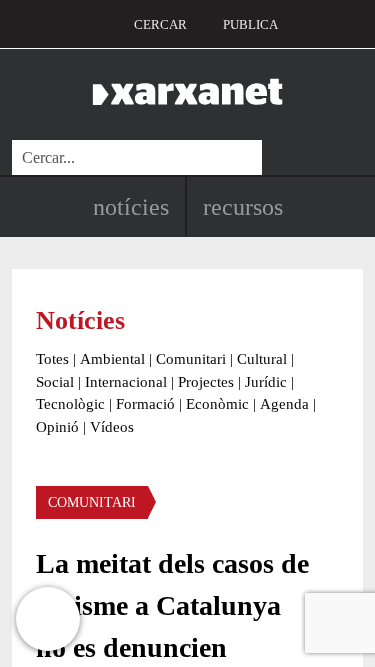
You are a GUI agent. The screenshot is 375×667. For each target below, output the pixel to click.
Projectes (206, 382)
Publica (250, 24)
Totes (52, 359)
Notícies (131, 207)
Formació (145, 404)
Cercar (160, 24)
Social (55, 382)
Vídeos (112, 427)
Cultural (262, 359)
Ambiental (112, 359)
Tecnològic (70, 404)
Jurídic (266, 382)
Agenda (284, 404)
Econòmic (217, 404)
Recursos (243, 207)
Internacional (126, 382)
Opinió (57, 427)
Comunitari (191, 359)
